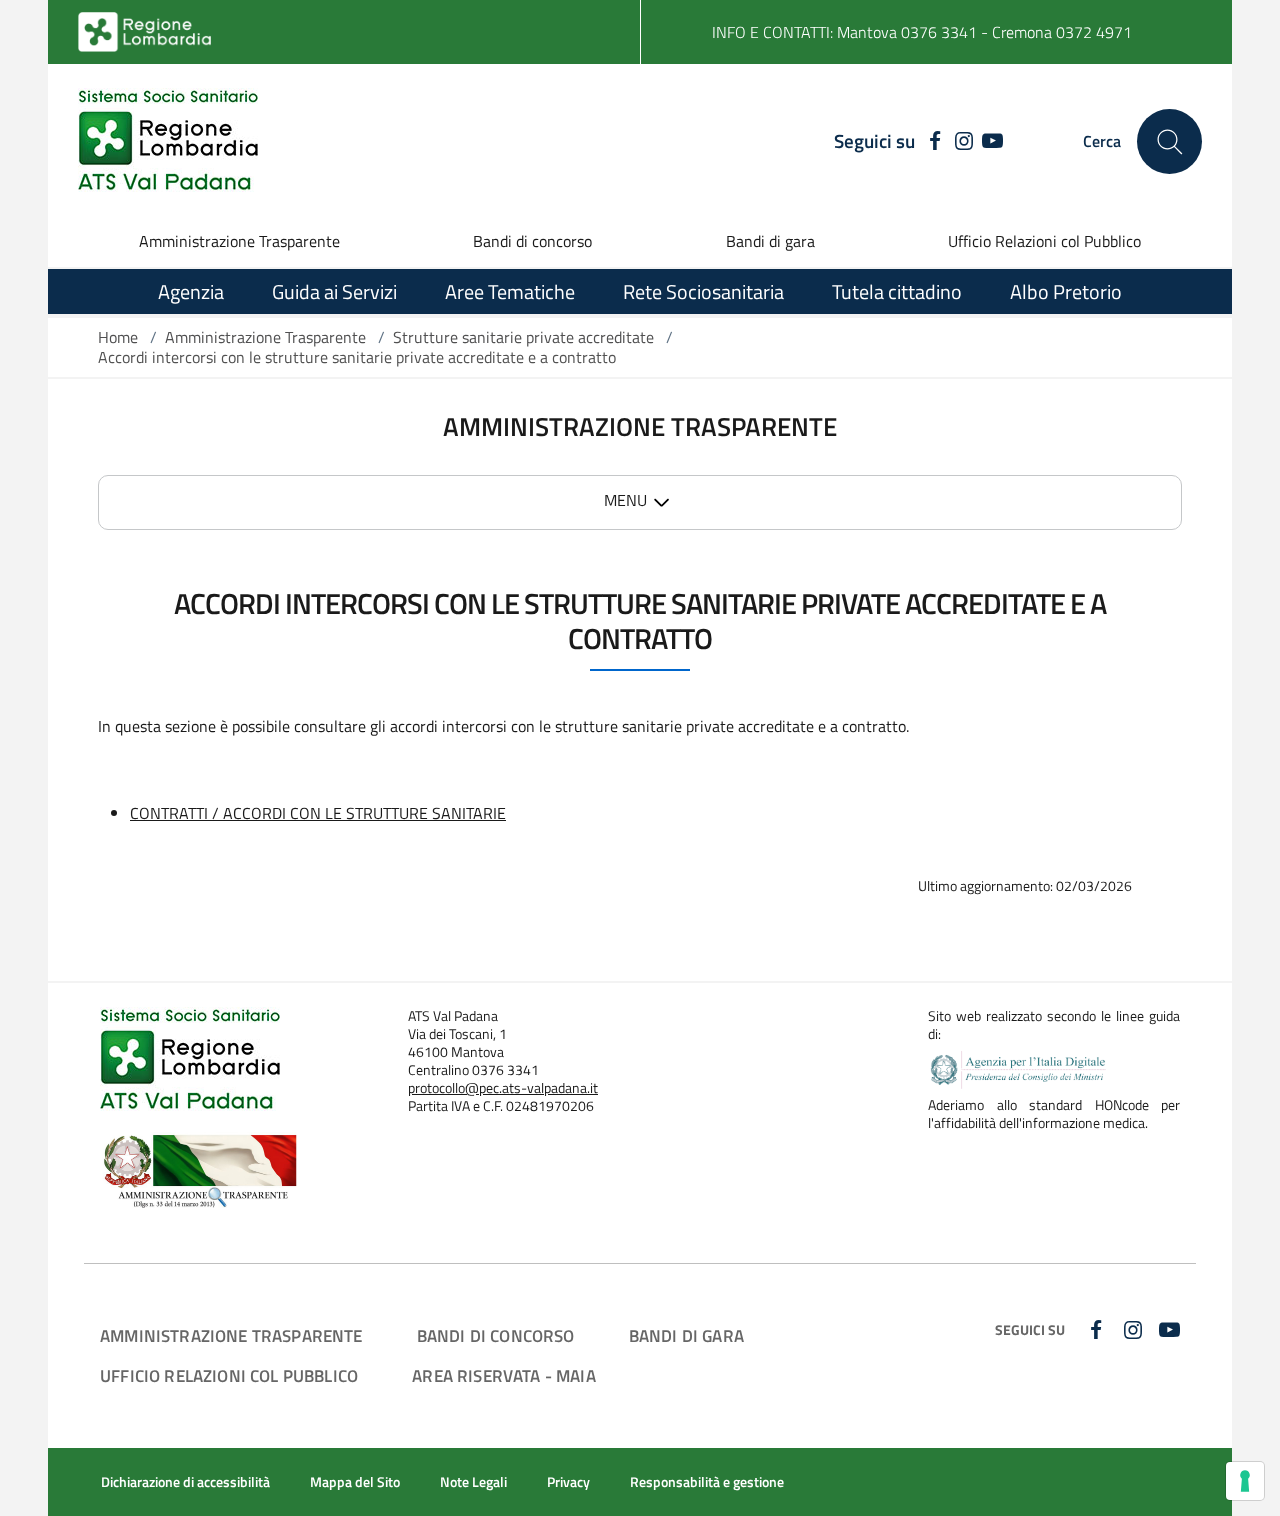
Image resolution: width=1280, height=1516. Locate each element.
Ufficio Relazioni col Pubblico (1044, 241)
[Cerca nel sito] (1169, 141)
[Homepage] (168, 141)
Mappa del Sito (355, 1482)
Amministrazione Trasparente (239, 241)
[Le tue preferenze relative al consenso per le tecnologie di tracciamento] (1245, 1481)
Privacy (568, 1482)
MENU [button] (625, 500)
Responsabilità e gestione (707, 1482)
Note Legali (473, 1482)
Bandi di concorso (532, 241)
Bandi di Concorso (496, 1335)
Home (118, 337)
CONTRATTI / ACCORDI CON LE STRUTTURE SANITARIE (318, 813)
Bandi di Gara (686, 1335)
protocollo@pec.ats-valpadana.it (503, 1088)
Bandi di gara (770, 241)
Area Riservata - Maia (504, 1375)
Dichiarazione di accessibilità (185, 1482)
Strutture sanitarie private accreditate (523, 337)
